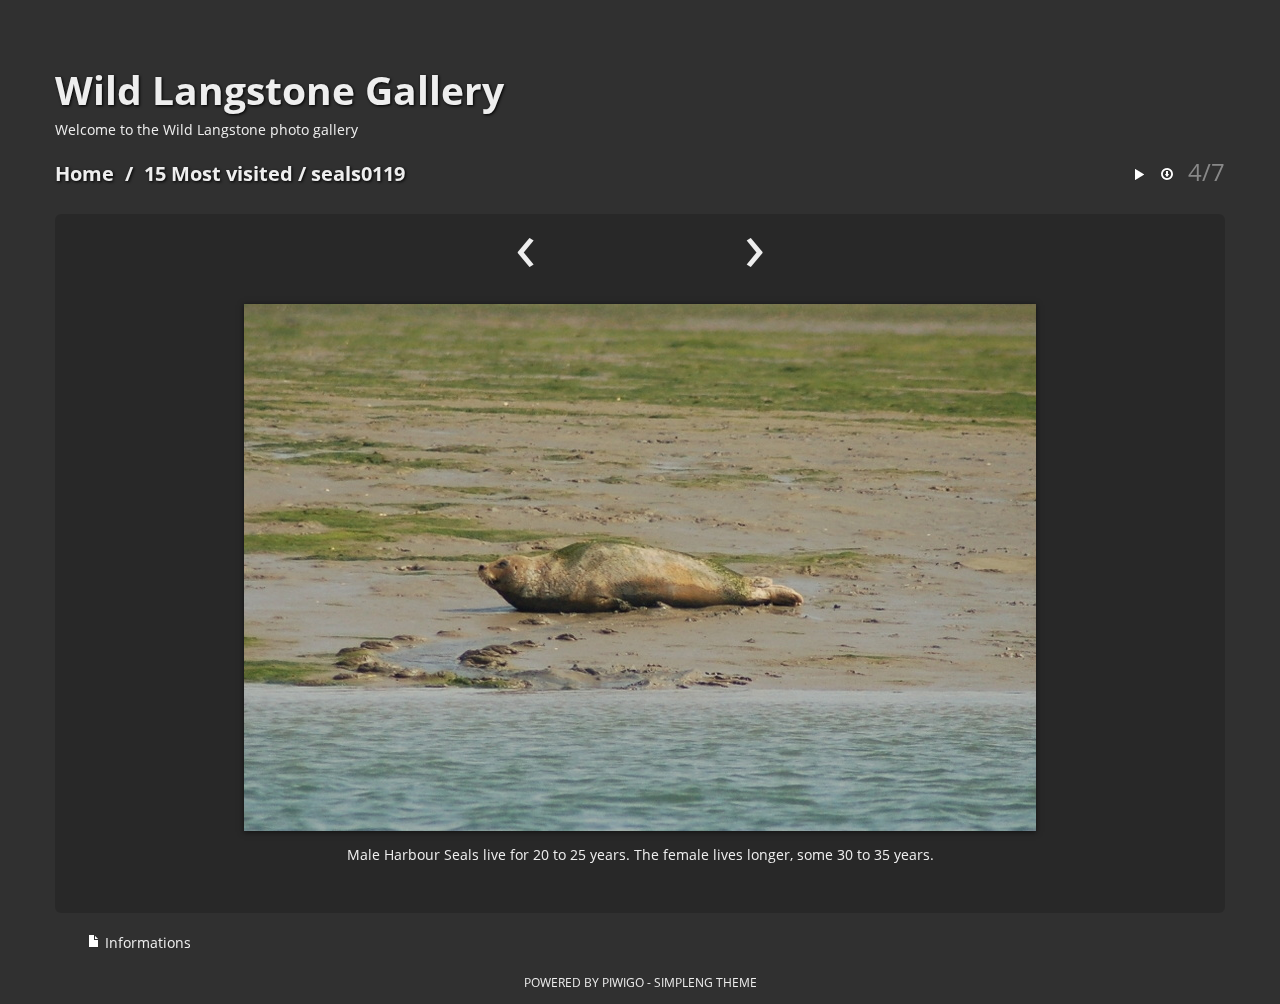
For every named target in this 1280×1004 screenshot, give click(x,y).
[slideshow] (1139, 175)
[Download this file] (1167, 175)
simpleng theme (705, 982)
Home (84, 173)
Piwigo (623, 982)
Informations (146, 942)
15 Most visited (218, 173)
